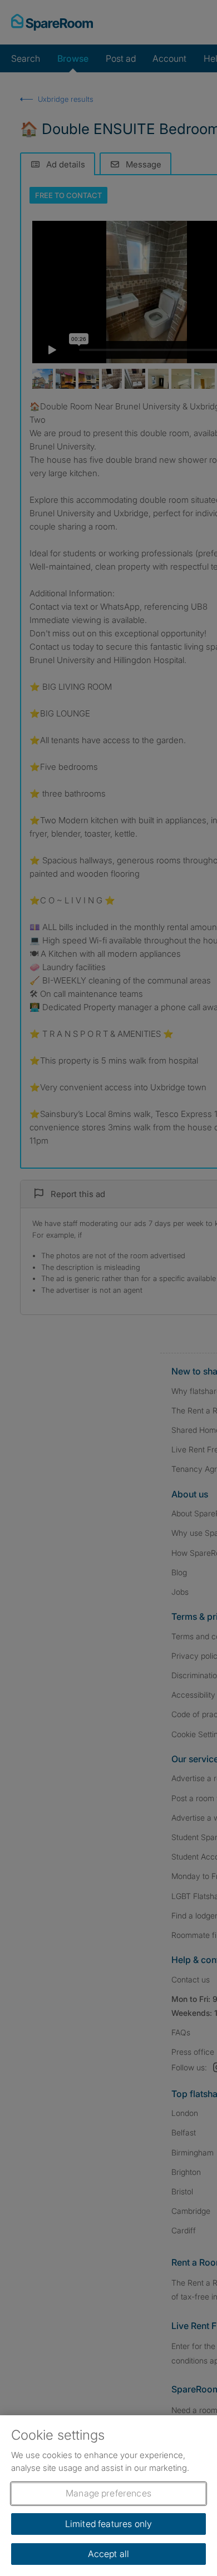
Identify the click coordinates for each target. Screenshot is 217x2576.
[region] (108, 2496)
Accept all (109, 2554)
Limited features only (108, 2524)
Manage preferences (108, 2493)
